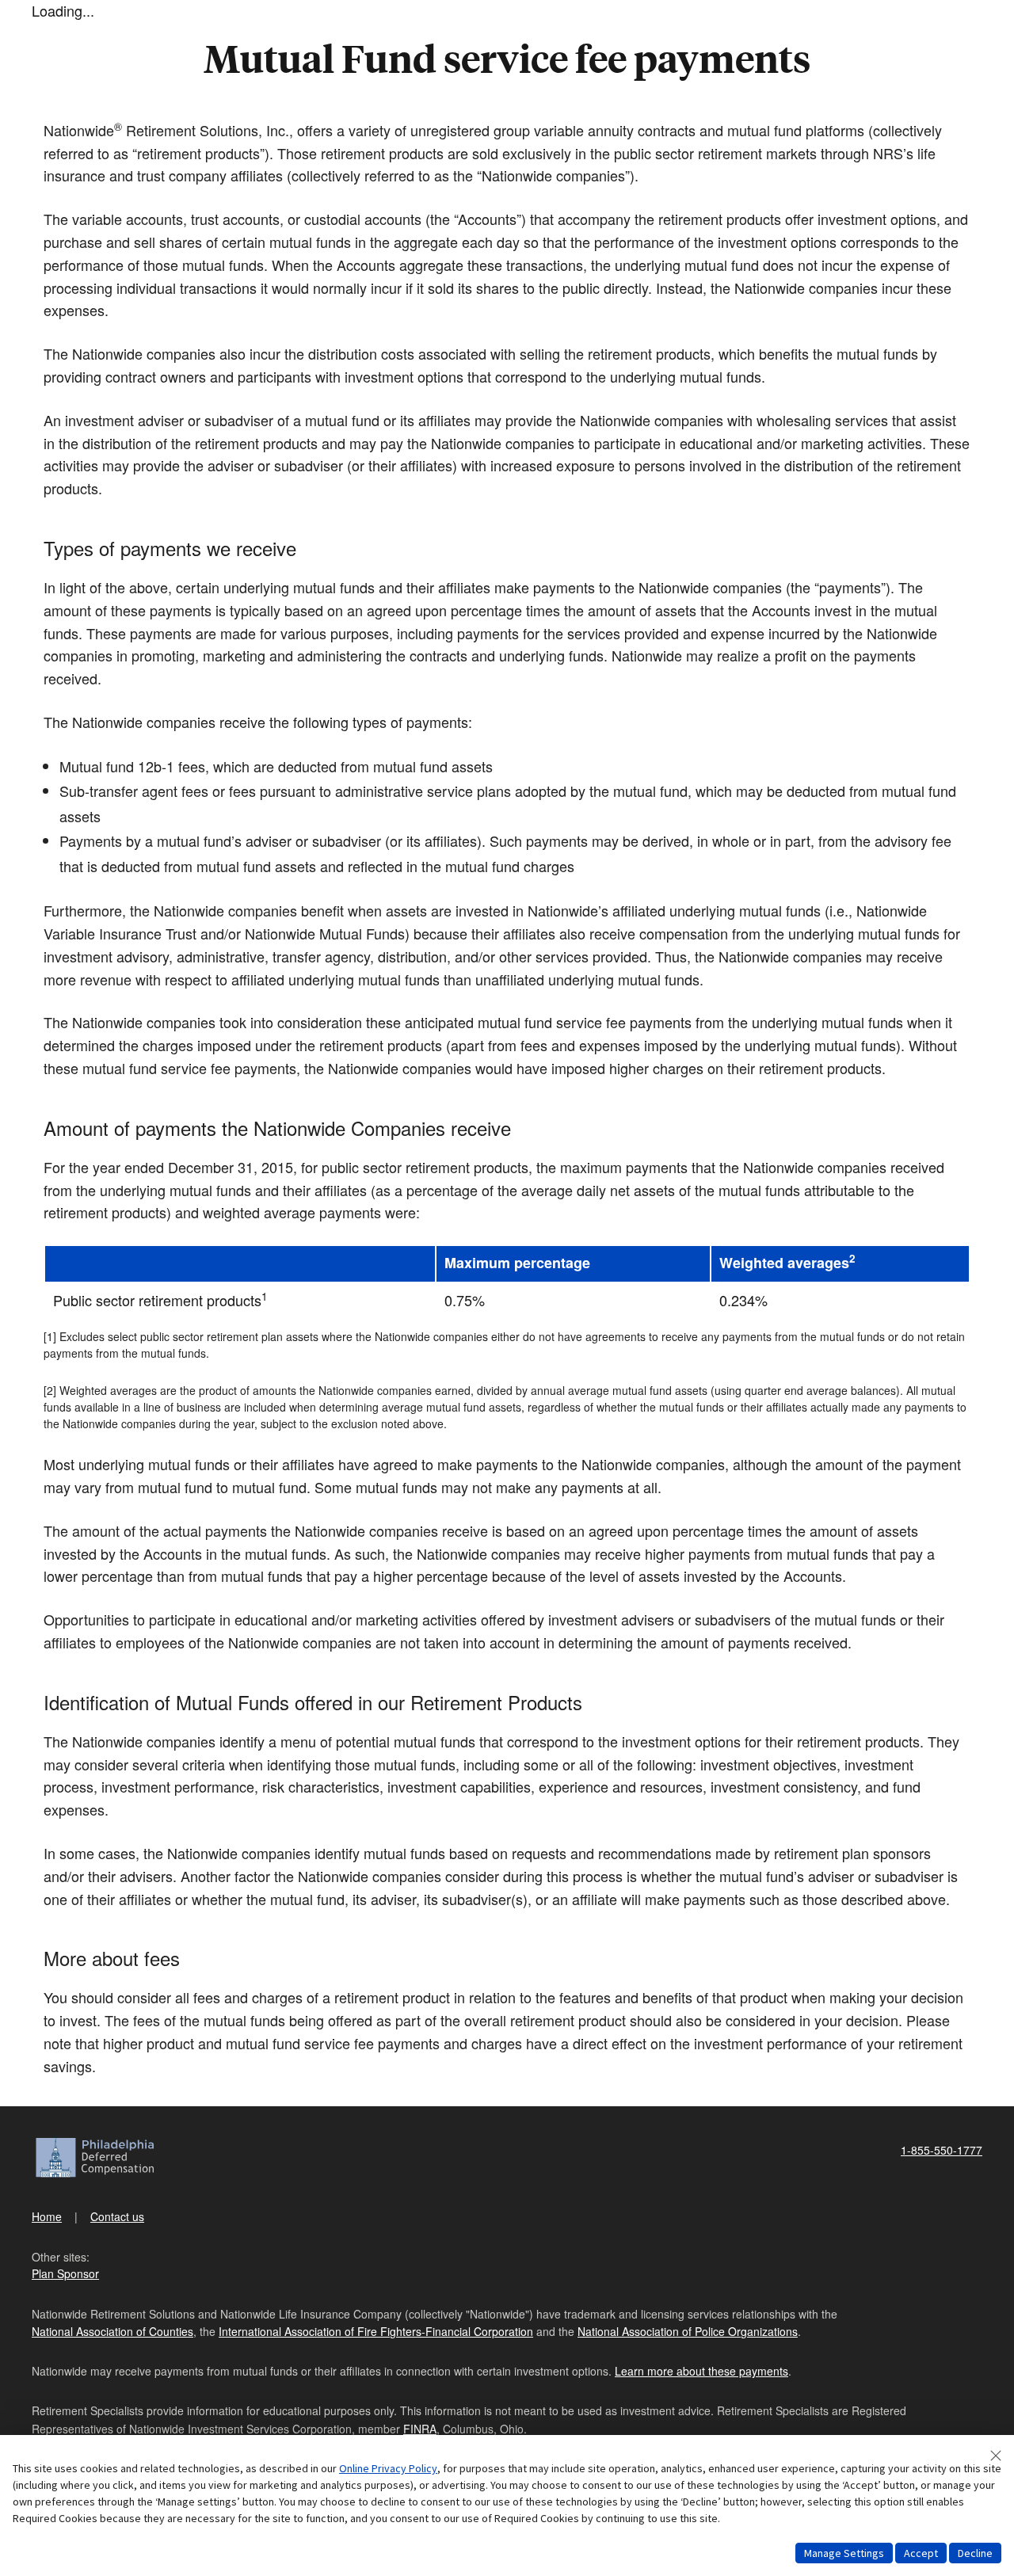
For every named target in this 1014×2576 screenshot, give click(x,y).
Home (47, 2216)
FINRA (420, 2429)
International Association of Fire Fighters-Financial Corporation (376, 2331)
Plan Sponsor (65, 2273)
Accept (921, 2553)
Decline (975, 2553)
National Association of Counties (112, 2331)
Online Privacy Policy (388, 2468)
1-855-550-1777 (942, 2150)
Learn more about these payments (701, 2371)
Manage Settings (844, 2553)
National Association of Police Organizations (688, 2331)
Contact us (117, 2216)
